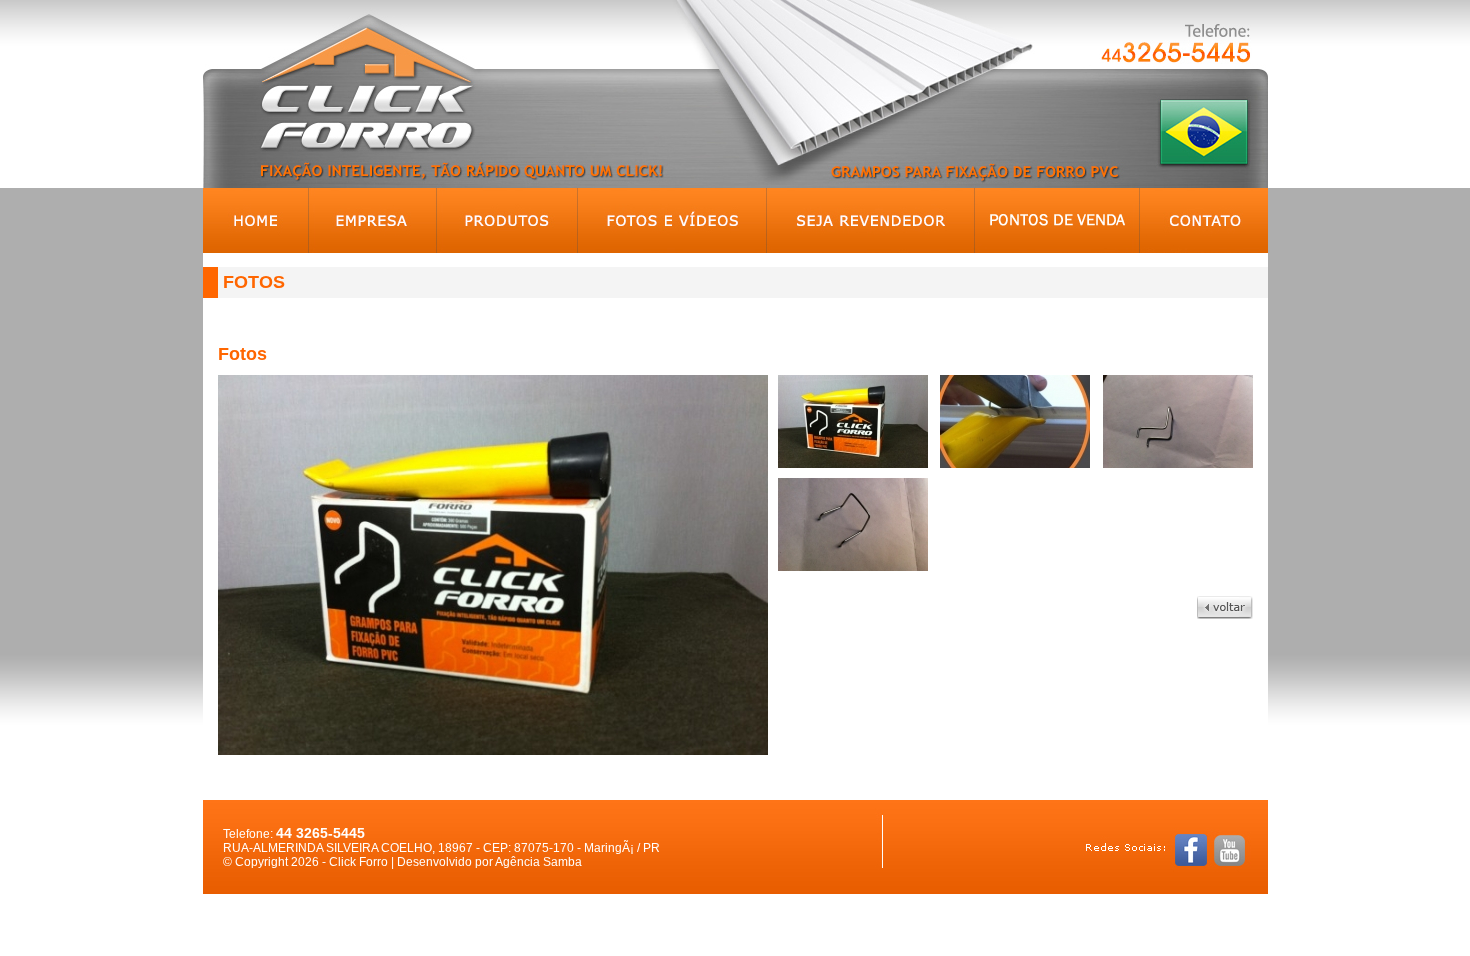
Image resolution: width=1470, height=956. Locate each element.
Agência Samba (538, 862)
